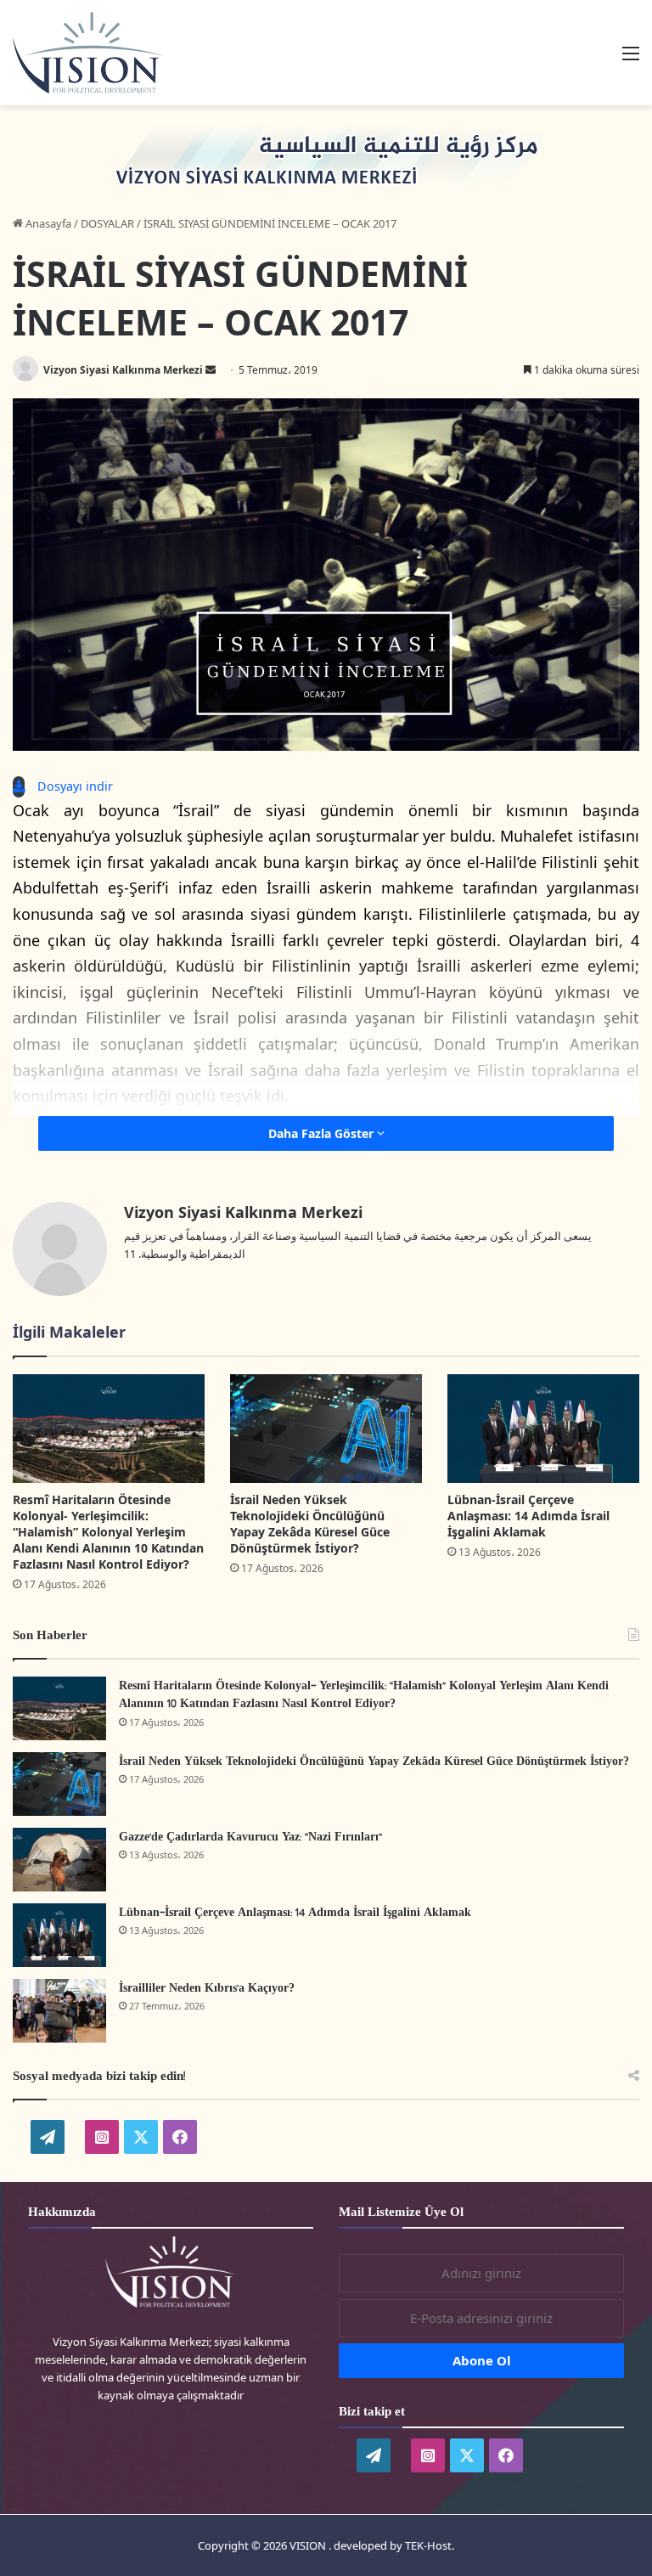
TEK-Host (428, 2545)
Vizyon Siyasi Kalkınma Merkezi (123, 370)
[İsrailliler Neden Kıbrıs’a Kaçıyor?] (59, 2011)
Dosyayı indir (75, 786)
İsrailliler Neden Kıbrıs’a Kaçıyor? (207, 1989)
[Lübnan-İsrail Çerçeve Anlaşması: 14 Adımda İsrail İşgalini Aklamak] (543, 1428)
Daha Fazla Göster (323, 1133)
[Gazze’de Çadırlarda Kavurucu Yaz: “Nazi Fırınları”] (59, 1860)
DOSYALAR (107, 223)
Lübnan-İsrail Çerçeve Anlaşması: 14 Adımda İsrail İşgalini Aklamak (528, 1516)
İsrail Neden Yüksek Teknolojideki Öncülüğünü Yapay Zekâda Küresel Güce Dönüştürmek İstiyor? (310, 1524)
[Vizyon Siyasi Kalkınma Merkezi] (107, 53)
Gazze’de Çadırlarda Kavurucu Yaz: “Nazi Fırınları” (250, 1838)
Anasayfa (47, 223)
